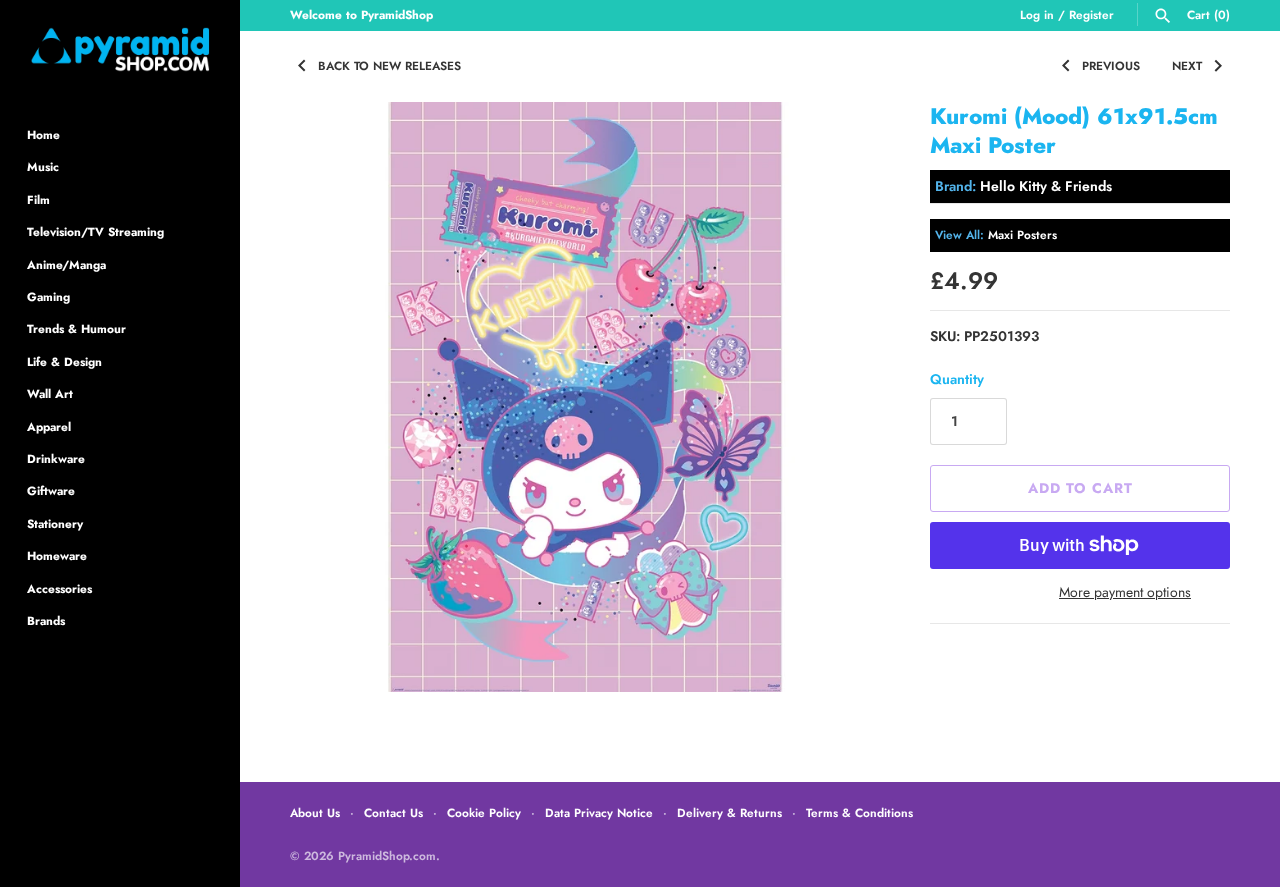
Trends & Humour (76, 328)
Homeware (57, 555)
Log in (1037, 14)
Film (38, 199)
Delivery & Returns (729, 812)
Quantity (957, 379)
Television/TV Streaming (95, 231)
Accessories (59, 588)
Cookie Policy (484, 812)
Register (1091, 14)
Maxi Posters (1022, 234)
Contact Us (393, 812)
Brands (46, 620)
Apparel (49, 426)
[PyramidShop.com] (120, 49)
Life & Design (64, 361)
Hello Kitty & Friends (1046, 186)
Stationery (55, 523)
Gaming (48, 296)
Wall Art (50, 393)
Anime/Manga (66, 264)
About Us (315, 812)
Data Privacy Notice (599, 812)
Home (43, 134)
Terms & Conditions (859, 812)
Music (43, 166)
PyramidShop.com (387, 855)
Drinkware (56, 458)
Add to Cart (1080, 488)
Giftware (51, 490)
